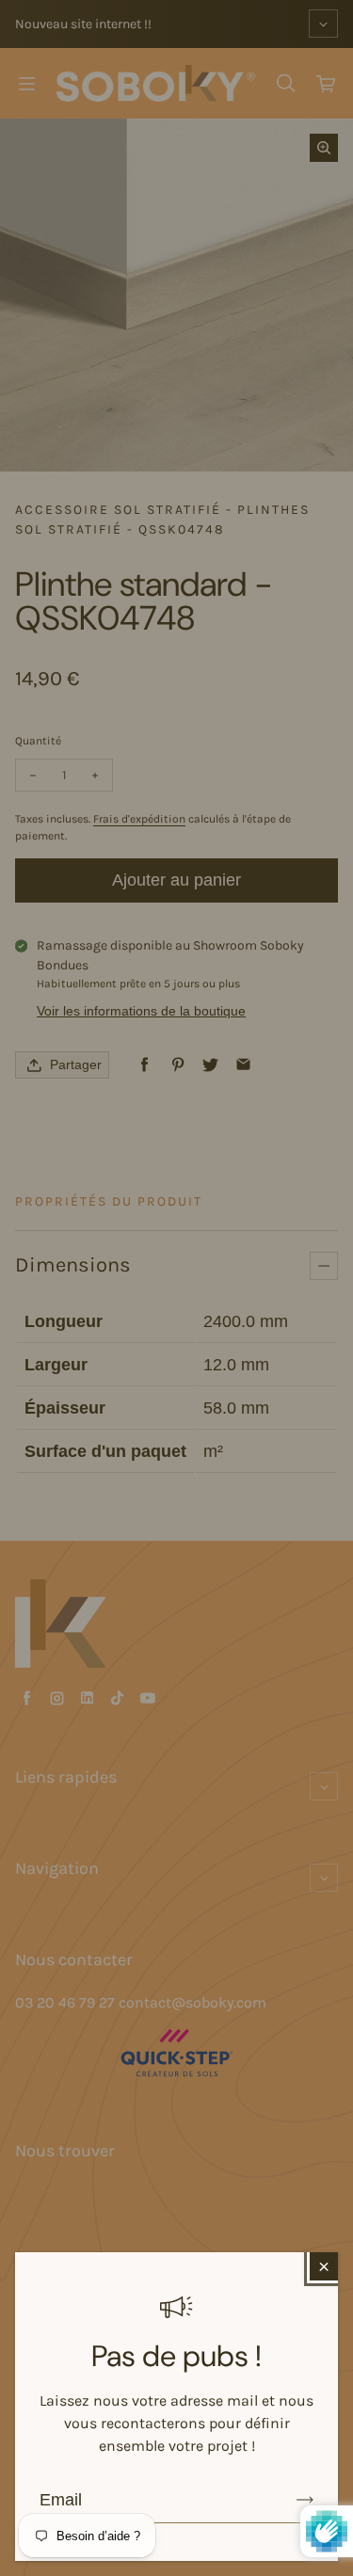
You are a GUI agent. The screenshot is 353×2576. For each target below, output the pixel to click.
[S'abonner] (305, 2500)
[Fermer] (324, 2266)
